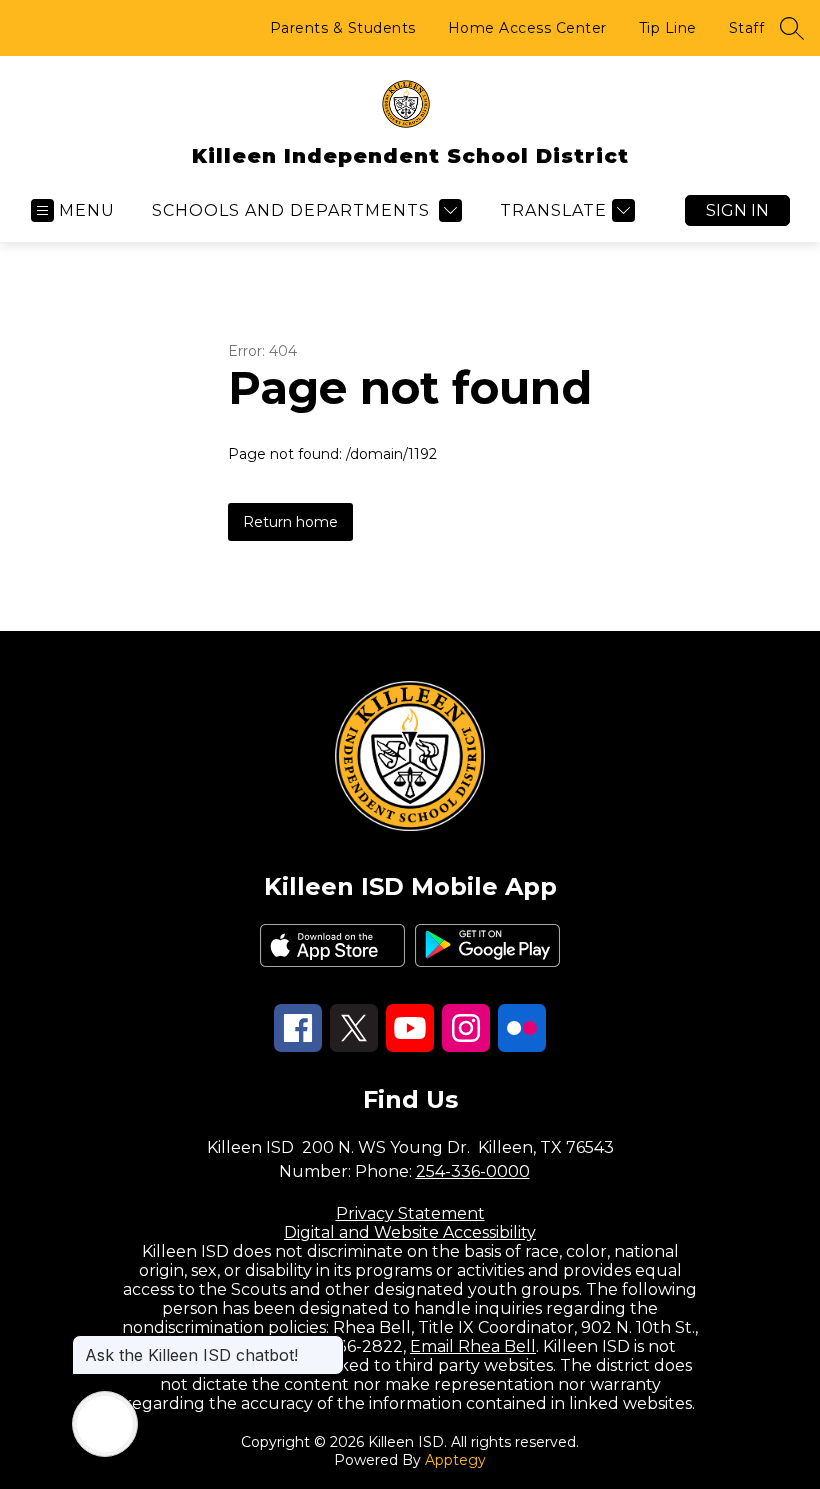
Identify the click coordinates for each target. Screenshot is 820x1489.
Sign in (737, 210)
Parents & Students (343, 28)
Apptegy (455, 1460)
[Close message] (328, 1345)
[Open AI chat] (105, 1424)
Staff (747, 28)
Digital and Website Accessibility (410, 1232)
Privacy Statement (410, 1213)
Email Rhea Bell (473, 1346)
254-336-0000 (473, 1171)
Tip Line (668, 28)
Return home (290, 522)
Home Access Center (527, 28)
